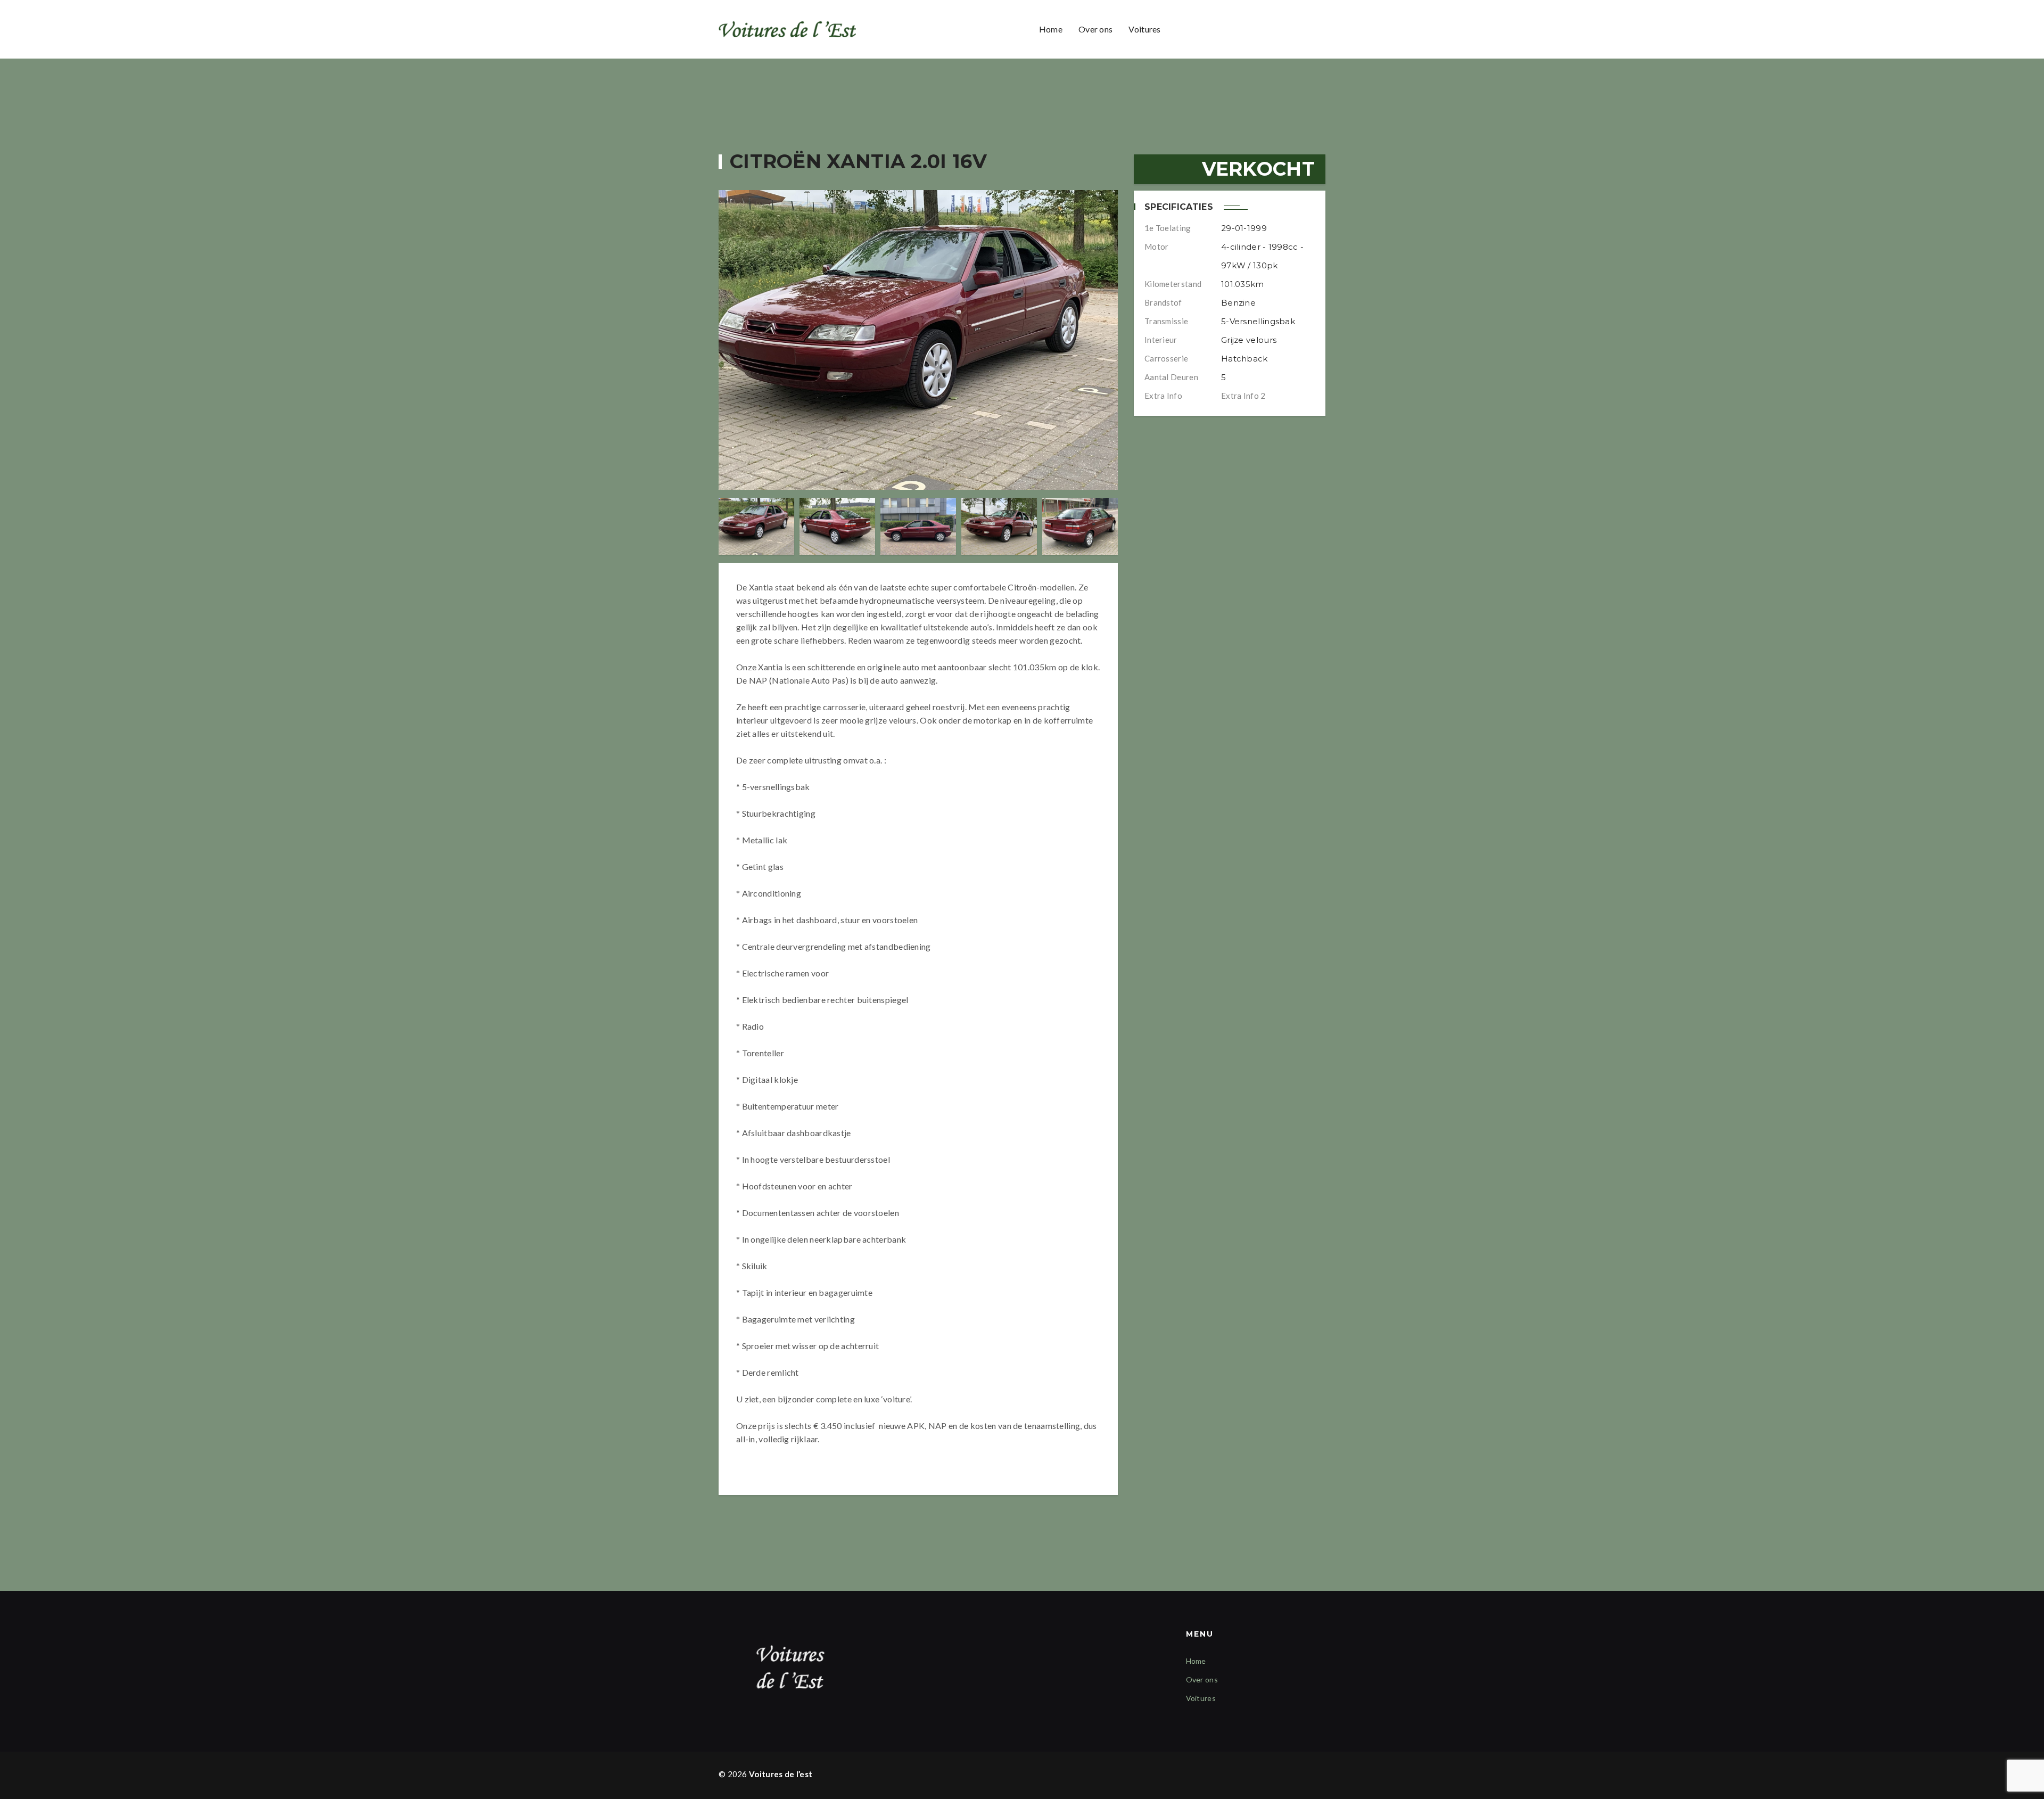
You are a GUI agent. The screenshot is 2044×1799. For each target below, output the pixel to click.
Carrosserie (1166, 358)
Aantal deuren (1171, 377)
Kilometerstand (1173, 284)
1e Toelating (1168, 228)
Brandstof (1163, 302)
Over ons (1095, 29)
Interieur (1161, 340)
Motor (1157, 247)
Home (1051, 29)
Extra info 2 (1243, 396)
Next (1108, 526)
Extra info (1163, 396)
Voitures (1144, 29)
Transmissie (1166, 321)
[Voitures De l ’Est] (789, 30)
